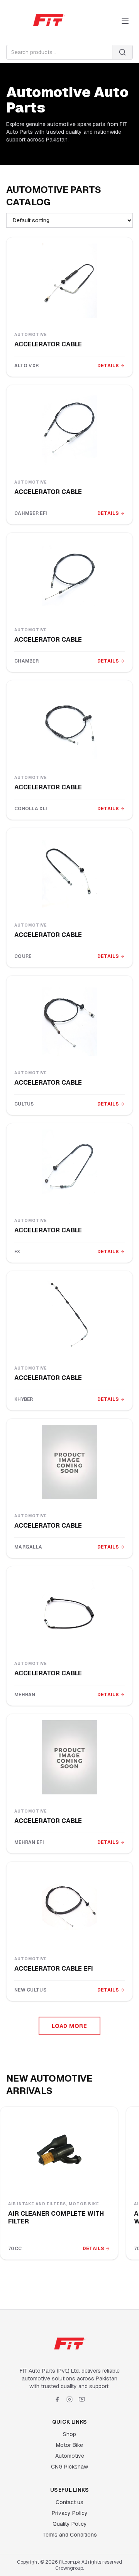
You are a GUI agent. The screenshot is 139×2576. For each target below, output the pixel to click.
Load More (69, 2026)
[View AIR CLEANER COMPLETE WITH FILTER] (59, 2150)
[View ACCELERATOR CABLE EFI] (69, 1905)
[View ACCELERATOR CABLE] (69, 281)
